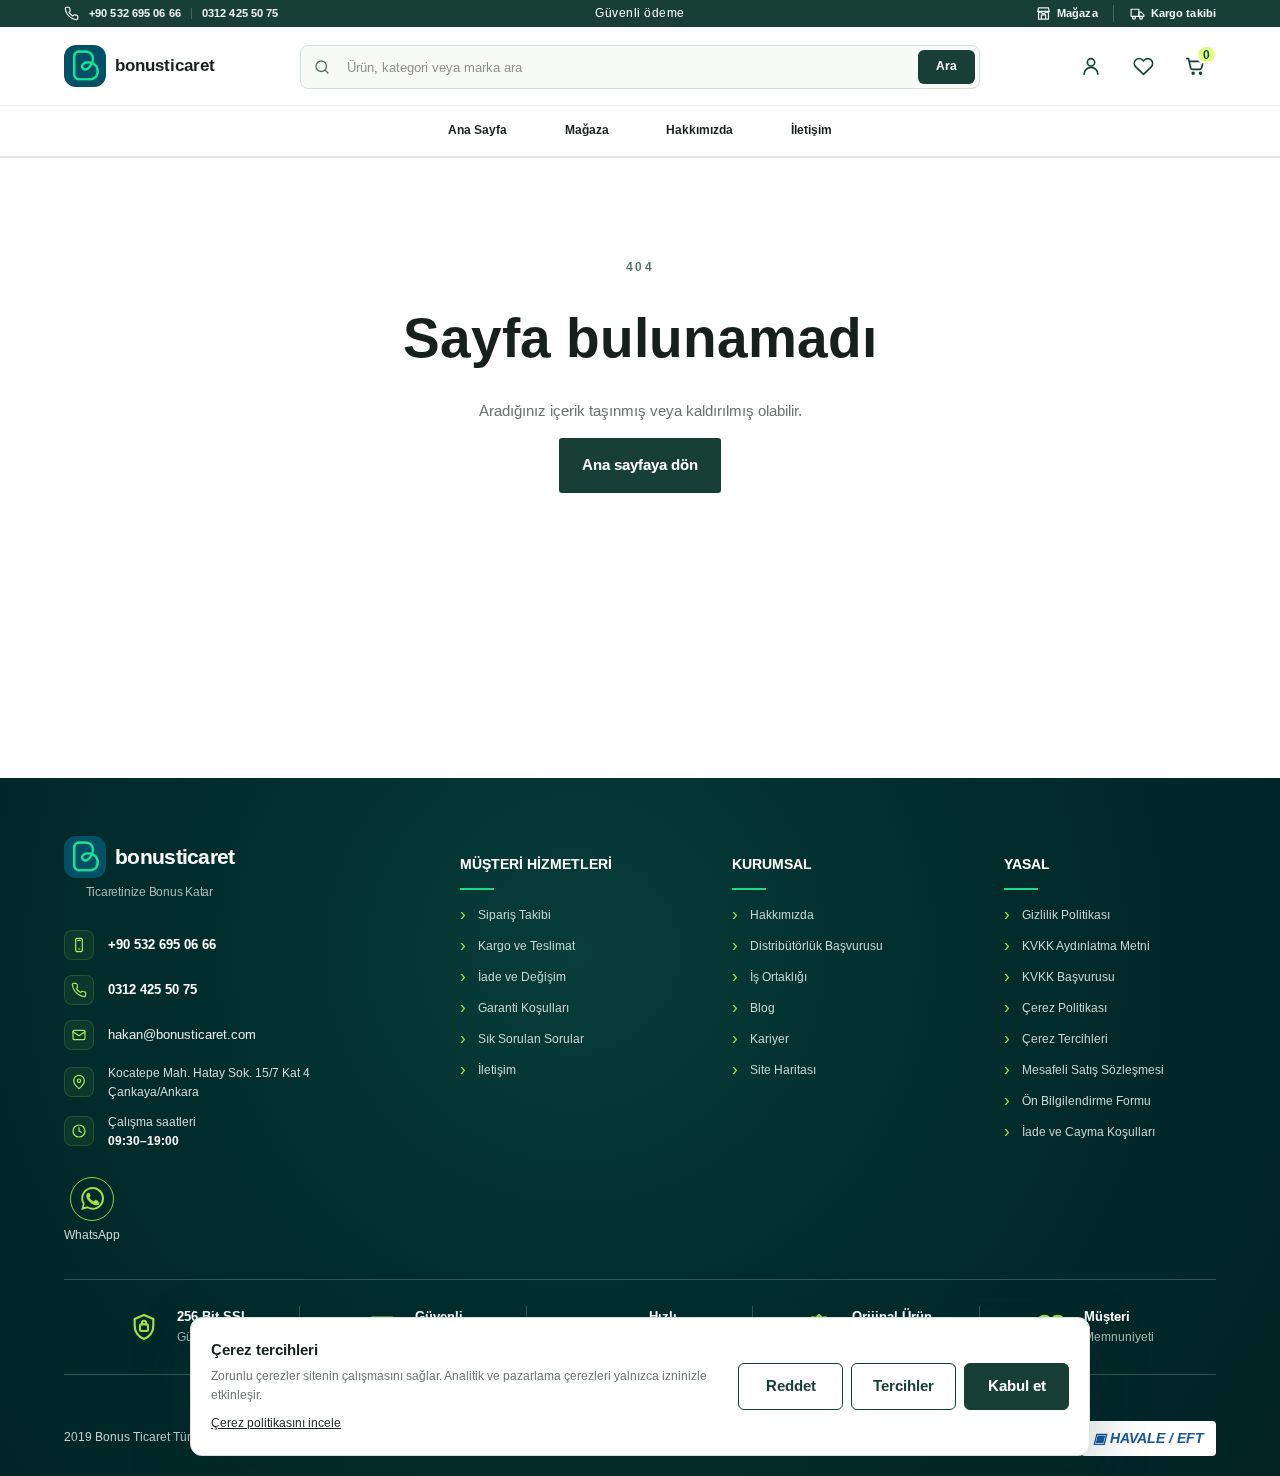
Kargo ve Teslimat (526, 946)
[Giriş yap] (1091, 66)
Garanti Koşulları (523, 1008)
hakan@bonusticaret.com (182, 1034)
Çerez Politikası (1064, 1008)
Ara (946, 66)
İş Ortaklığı (778, 977)
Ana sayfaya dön (640, 464)
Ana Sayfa (477, 130)
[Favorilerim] (1143, 66)
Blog (762, 1008)
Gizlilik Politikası (1066, 915)
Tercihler (903, 1385)
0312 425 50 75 (240, 13)
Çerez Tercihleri (1065, 1039)
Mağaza (587, 130)
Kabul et (1017, 1385)
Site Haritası (783, 1070)
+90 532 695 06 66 (135, 13)
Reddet (791, 1385)
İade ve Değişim (522, 977)
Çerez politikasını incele (276, 1423)
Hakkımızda (699, 130)
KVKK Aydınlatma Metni (1086, 946)
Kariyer (769, 1039)
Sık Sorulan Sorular (531, 1039)
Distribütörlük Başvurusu (816, 946)
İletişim (811, 130)
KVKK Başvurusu (1068, 977)
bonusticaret (165, 65)
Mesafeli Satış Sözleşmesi (1093, 1070)
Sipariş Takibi (514, 915)
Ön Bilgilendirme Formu (1086, 1101)
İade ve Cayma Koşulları (1088, 1132)
